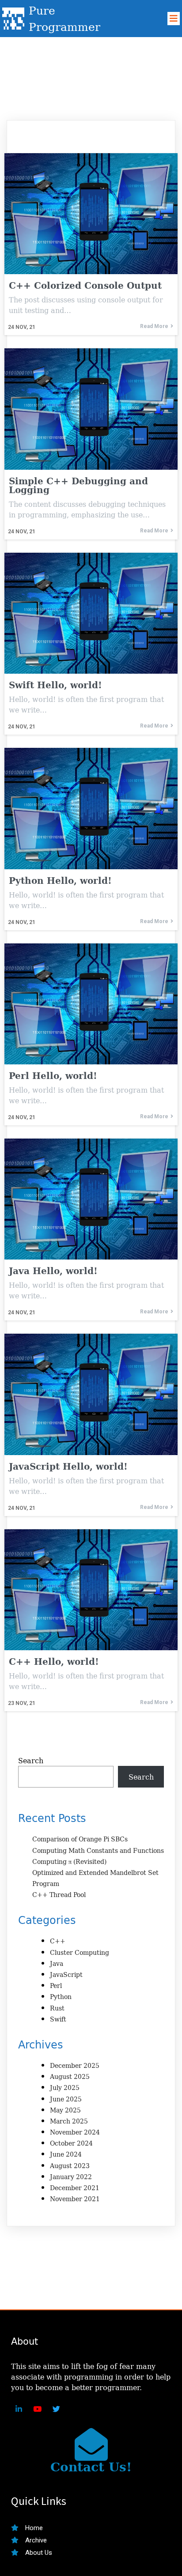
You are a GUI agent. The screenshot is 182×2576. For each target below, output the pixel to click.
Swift (58, 2019)
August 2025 (70, 2076)
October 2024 (71, 2143)
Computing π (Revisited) (69, 1861)
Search (31, 1761)
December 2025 (75, 2065)
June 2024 (66, 2154)
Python (61, 1997)
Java (57, 1963)
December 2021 (75, 2188)
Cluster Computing (80, 1952)
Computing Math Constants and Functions (98, 1850)
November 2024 (75, 2132)
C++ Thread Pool (59, 1895)
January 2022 (71, 2177)
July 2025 (65, 2088)
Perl (56, 1986)
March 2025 (69, 2121)
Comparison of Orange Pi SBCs (80, 1839)
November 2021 (75, 2199)
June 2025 (66, 2099)
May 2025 (65, 2110)
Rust (57, 2008)
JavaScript (66, 1974)
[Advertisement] (91, 75)
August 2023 (70, 2166)
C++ (58, 1941)
